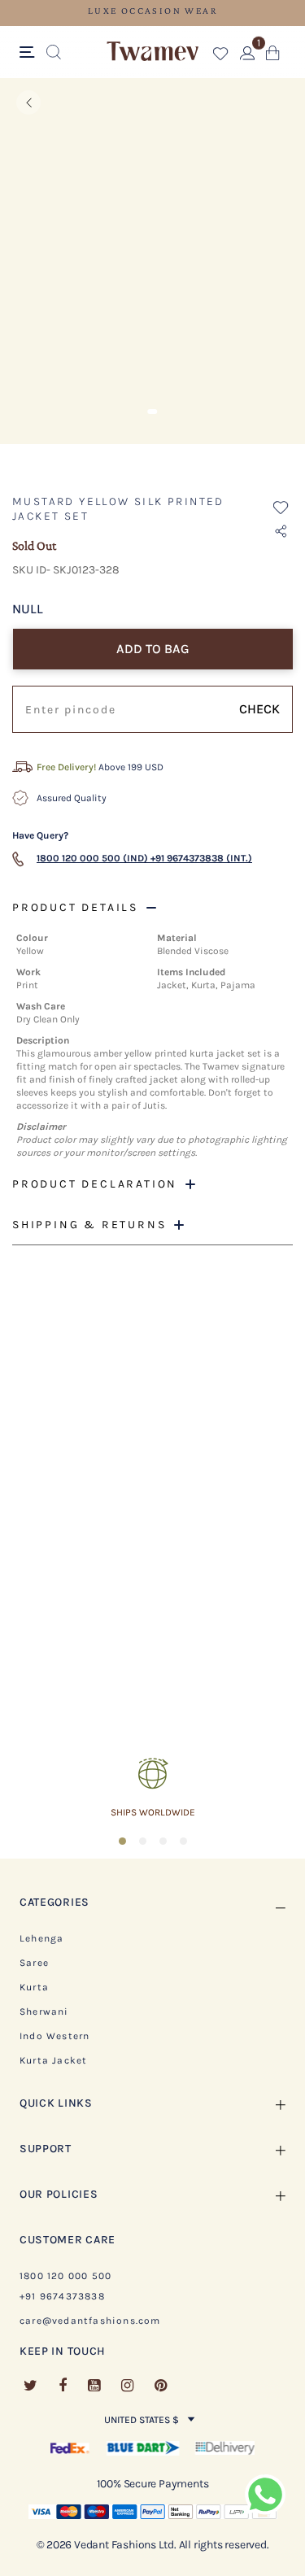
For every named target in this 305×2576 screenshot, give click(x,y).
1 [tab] (153, 412)
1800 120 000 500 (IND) (92, 858)
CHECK (259, 709)
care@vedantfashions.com (90, 2321)
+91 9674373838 (62, 2296)
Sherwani (44, 2012)
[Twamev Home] (153, 52)
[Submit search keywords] (54, 53)
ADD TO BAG (153, 649)
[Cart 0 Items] (273, 57)
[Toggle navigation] (30, 53)
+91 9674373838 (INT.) (201, 858)
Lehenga (41, 1938)
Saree (34, 1963)
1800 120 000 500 (65, 2276)
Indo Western (54, 2036)
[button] (221, 57)
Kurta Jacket (53, 2060)
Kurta (34, 1987)
